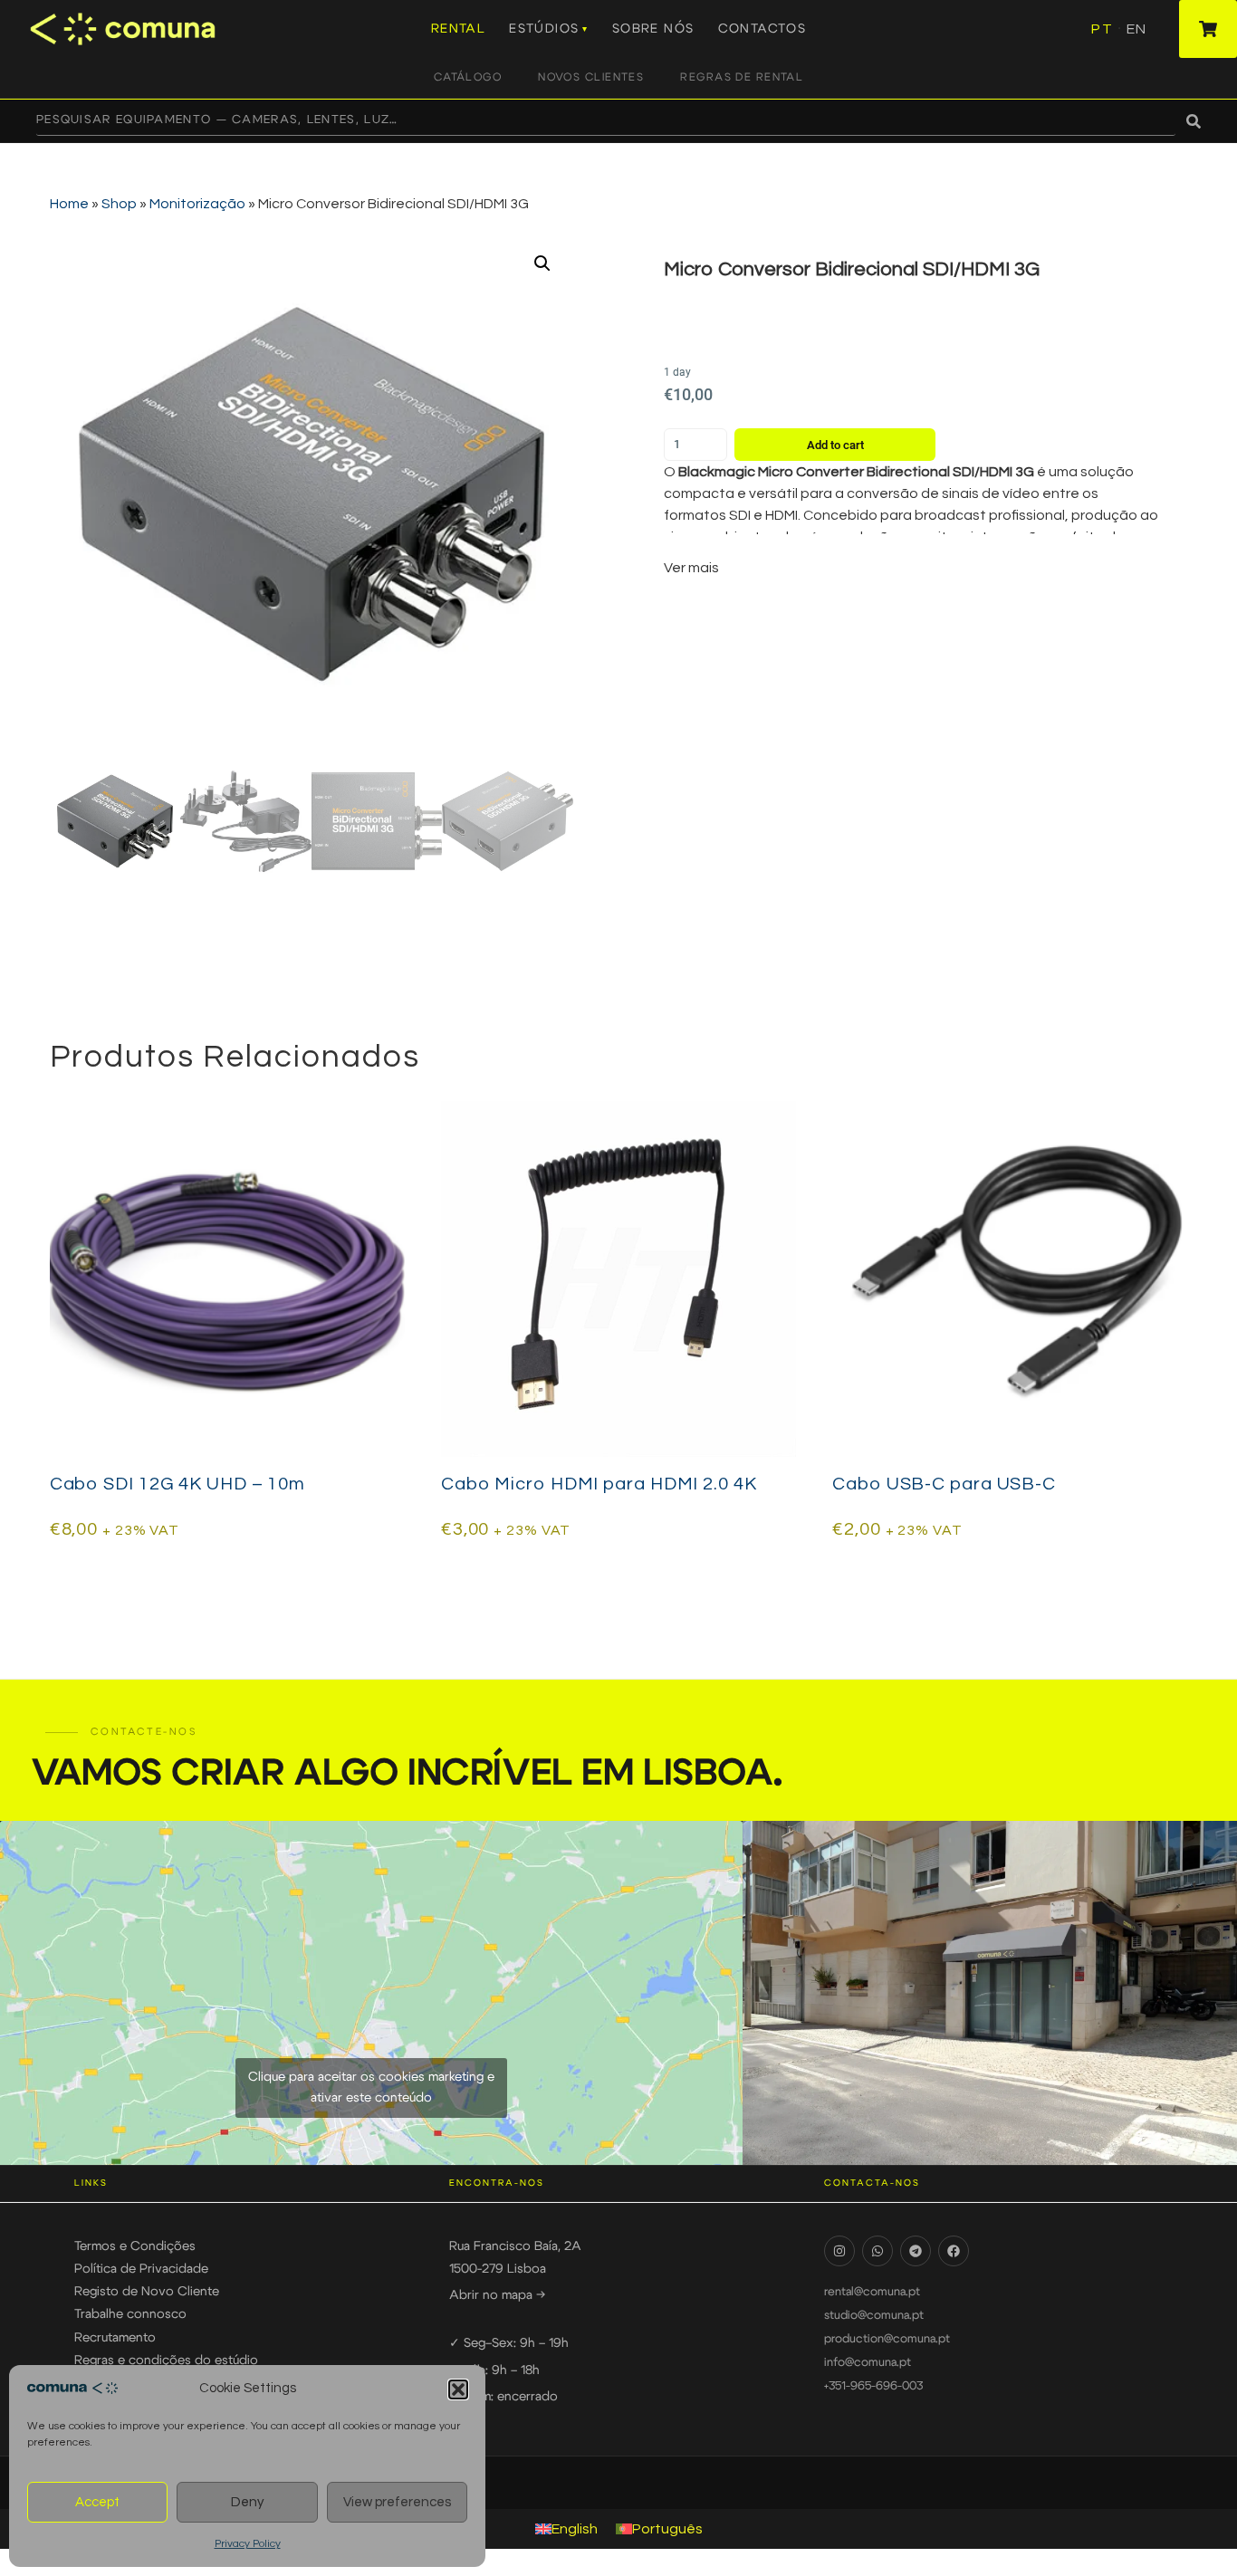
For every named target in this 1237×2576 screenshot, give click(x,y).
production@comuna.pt (887, 2339)
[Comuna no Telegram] (916, 2251)
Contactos (762, 29)
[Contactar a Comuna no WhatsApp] (877, 2251)
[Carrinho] (1208, 29)
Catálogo (468, 77)
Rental (458, 29)
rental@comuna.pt (872, 2292)
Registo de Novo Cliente (147, 2292)
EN (1136, 29)
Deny (247, 2502)
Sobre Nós (653, 29)
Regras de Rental (742, 77)
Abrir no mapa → (497, 2295)
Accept (97, 2502)
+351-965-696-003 (873, 2386)
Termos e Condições (135, 2246)
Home (69, 204)
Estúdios (544, 29)
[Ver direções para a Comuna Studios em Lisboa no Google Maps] (371, 1993)
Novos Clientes (591, 77)
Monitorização (197, 204)
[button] (458, 2389)
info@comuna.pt (868, 2363)
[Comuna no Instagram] (839, 2251)
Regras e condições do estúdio (166, 2361)
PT (1102, 29)
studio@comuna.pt (874, 2316)
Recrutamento (115, 2338)
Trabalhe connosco (130, 2314)
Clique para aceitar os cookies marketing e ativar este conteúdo (371, 2088)
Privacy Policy (248, 2544)
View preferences (397, 2502)
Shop (119, 204)
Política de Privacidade (141, 2269)
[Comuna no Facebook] (954, 2251)
